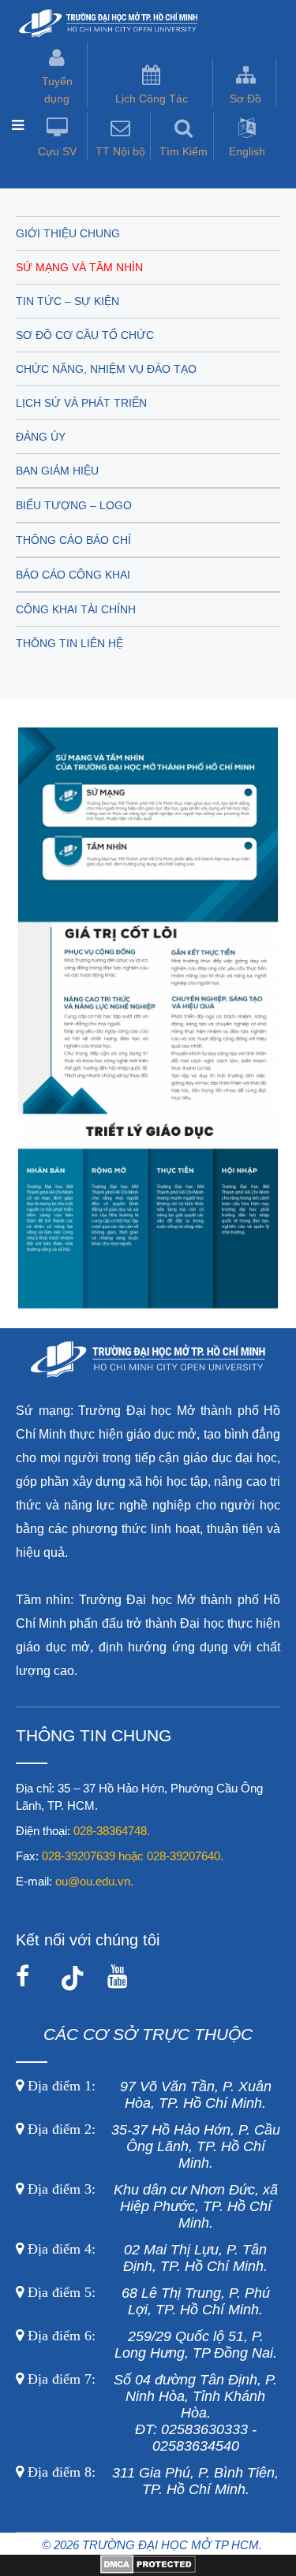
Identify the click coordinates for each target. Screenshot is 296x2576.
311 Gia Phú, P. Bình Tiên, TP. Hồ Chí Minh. (153, 2481)
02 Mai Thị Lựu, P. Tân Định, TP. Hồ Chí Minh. (146, 2258)
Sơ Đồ (245, 99)
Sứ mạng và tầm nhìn (79, 267)
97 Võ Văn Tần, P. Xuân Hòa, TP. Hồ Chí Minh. (148, 2095)
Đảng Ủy (41, 437)
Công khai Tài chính (76, 609)
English (247, 151)
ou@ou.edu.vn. (94, 1881)
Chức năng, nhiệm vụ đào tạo (106, 369)
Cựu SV (57, 151)
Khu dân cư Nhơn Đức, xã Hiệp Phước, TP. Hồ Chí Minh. (151, 2206)
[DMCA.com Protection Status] (148, 2570)
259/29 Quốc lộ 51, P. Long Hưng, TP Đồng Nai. (152, 2345)
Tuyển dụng (57, 90)
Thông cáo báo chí (73, 540)
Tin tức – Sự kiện (67, 301)
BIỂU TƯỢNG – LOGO (74, 505)
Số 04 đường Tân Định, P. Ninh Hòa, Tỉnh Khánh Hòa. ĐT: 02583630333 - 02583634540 (150, 2413)
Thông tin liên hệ (69, 643)
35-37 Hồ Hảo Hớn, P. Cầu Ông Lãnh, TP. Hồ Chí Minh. (152, 2146)
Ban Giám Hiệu (57, 471)
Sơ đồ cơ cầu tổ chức (85, 335)
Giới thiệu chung (68, 233)
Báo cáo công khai (73, 575)
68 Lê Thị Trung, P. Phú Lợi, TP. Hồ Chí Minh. (147, 2301)
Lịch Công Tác (152, 99)
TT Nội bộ (120, 151)
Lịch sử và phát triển (81, 403)
